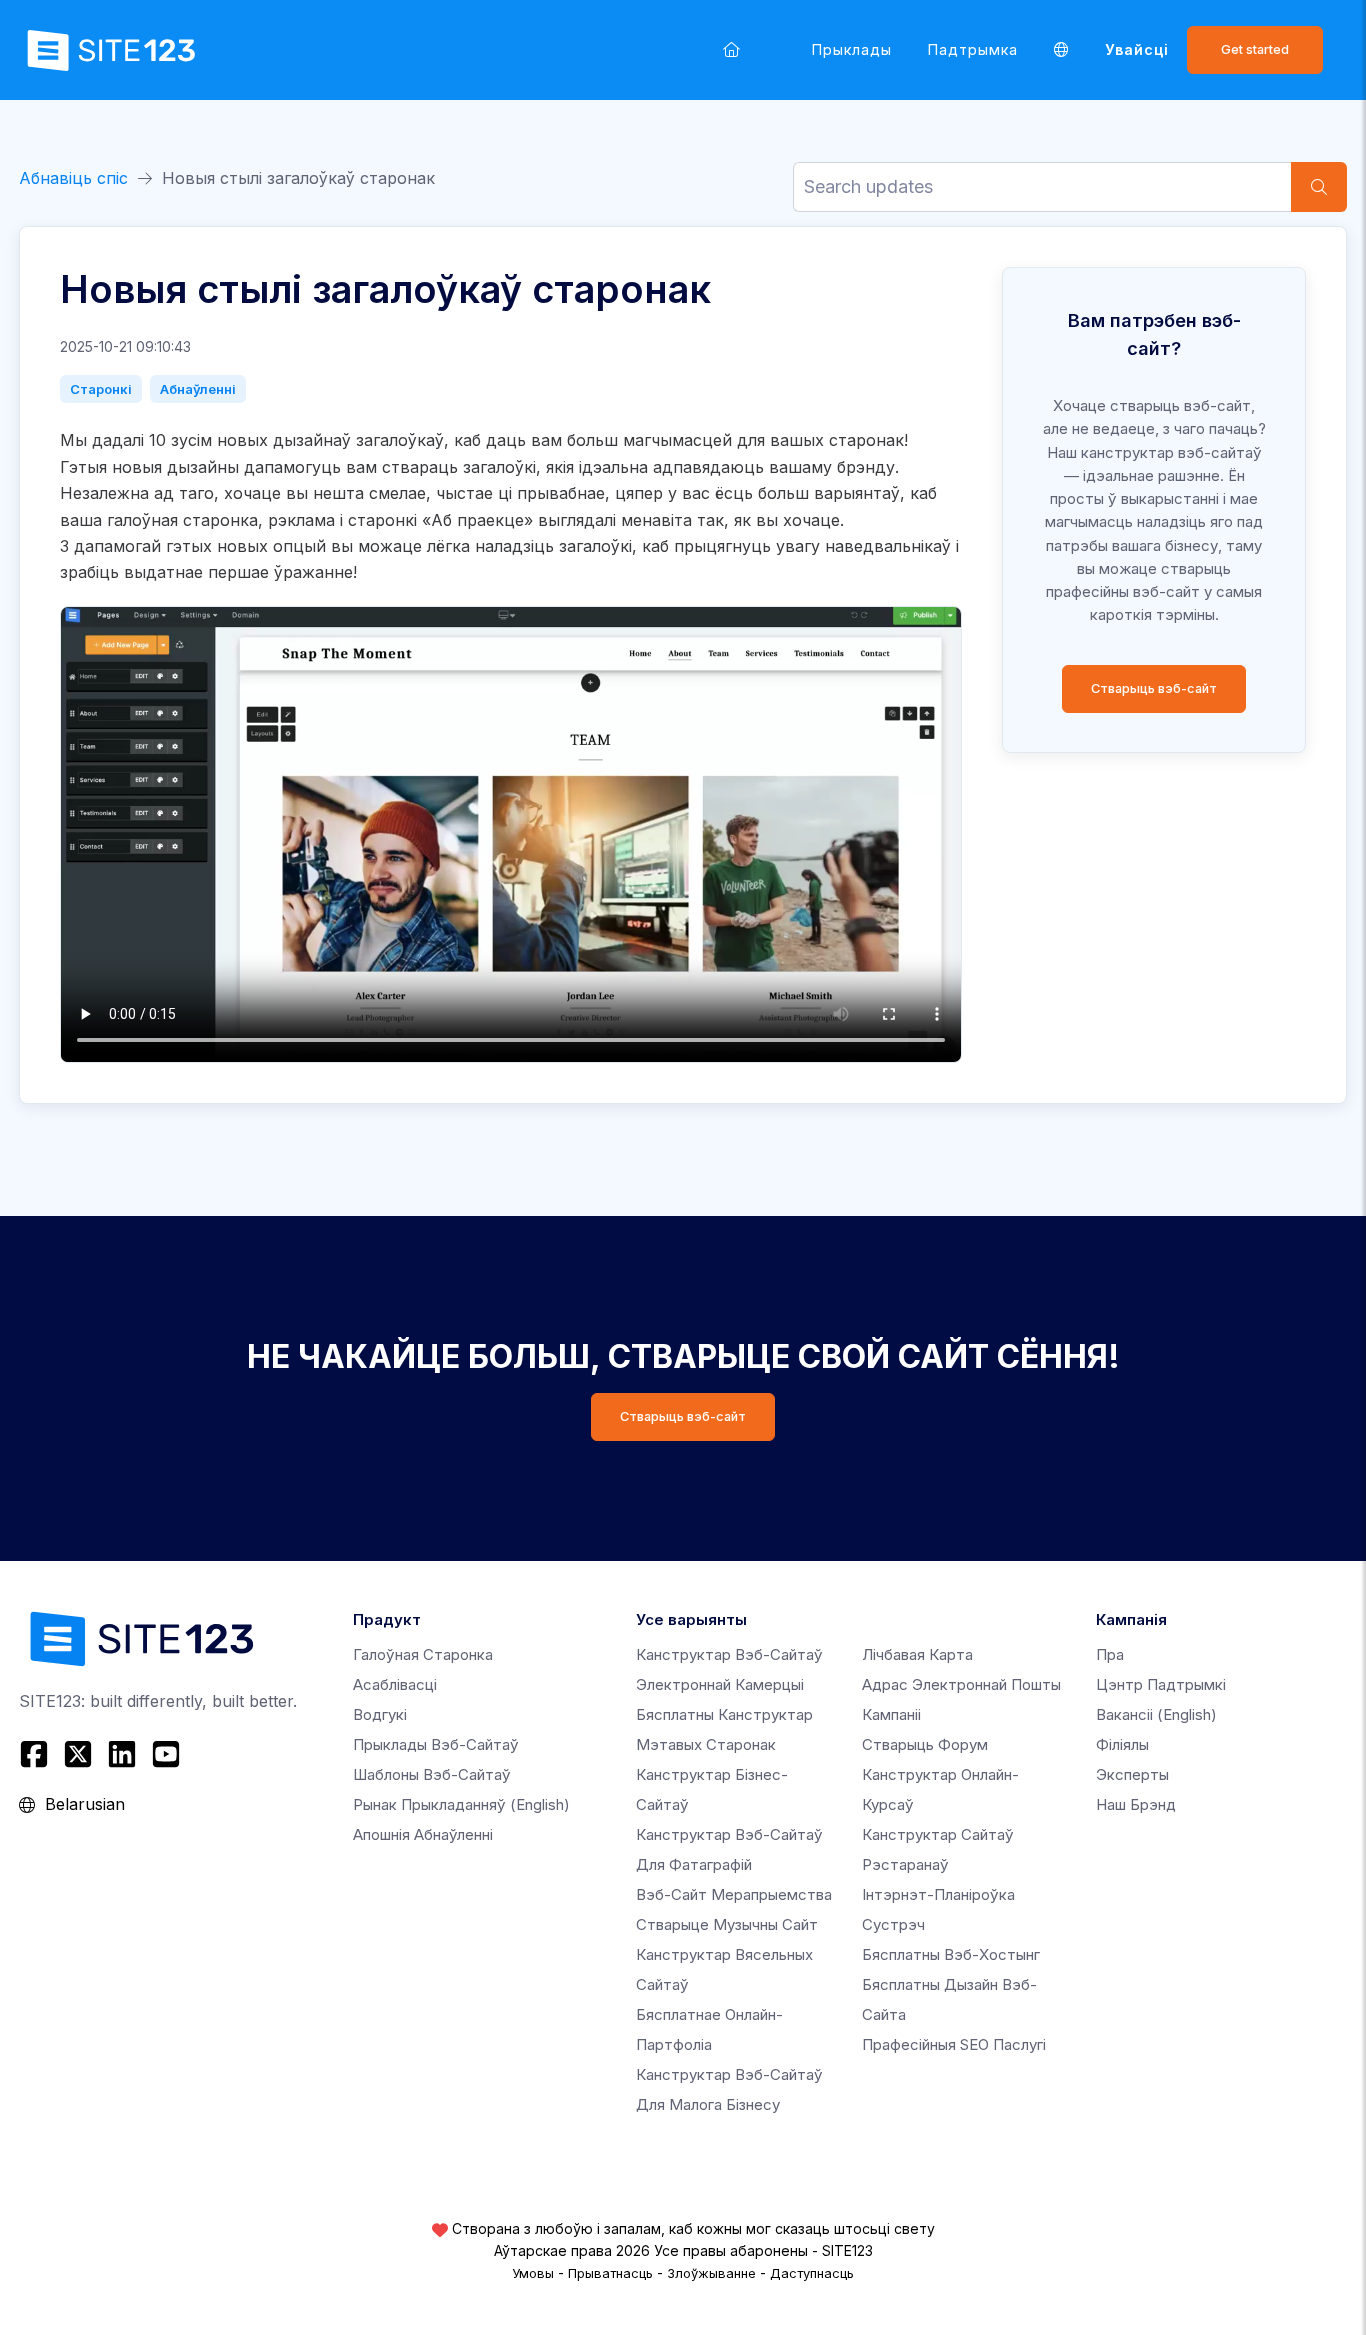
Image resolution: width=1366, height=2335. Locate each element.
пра (1110, 1654)
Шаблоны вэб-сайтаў (432, 1774)
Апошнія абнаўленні (423, 1834)
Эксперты (1132, 1774)
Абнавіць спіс (73, 178)
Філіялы (1122, 1744)
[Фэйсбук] (36, 1754)
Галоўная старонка (423, 1654)
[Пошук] (1319, 187)
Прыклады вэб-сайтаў (436, 1744)
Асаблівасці (395, 1684)
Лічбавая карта (917, 1654)
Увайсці (1137, 49)
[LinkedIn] (122, 1754)
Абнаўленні (198, 389)
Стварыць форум (925, 1744)
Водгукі (380, 1714)
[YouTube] (166, 1754)
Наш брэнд (1136, 1804)
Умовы (533, 2273)
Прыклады (852, 49)
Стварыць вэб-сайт (1154, 688)
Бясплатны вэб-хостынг (951, 1954)
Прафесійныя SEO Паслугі (954, 2044)
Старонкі (101, 389)
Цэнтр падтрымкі (1161, 1684)
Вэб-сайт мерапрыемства (734, 1894)
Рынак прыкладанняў (461, 1804)
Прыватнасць (610, 2273)
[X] (78, 1754)
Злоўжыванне (711, 2273)
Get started (1255, 49)
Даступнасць (812, 2273)
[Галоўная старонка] (731, 49)
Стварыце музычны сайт (727, 1924)
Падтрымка (973, 49)
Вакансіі (1156, 1714)
